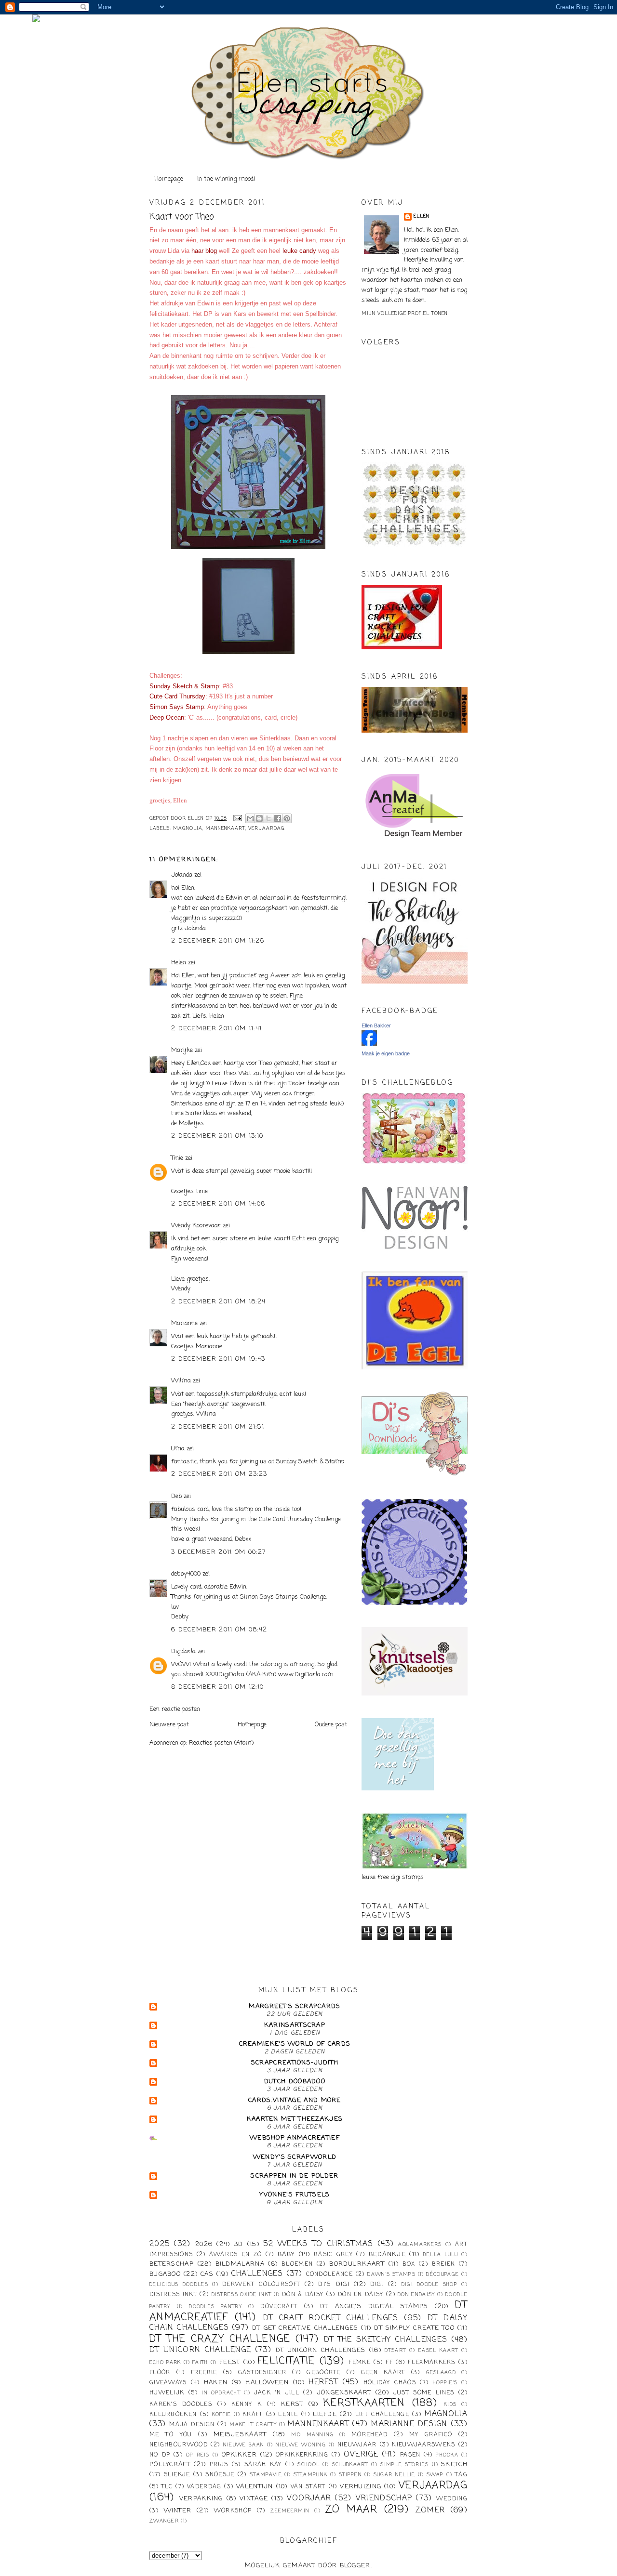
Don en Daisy (361, 2295)
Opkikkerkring (302, 2455)
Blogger (355, 2566)
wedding (452, 2499)
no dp (160, 2455)
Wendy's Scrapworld (295, 2157)
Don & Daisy (303, 2295)
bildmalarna (240, 2264)
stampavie (266, 2475)
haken (216, 2383)
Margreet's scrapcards (295, 2006)
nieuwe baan (244, 2445)
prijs (219, 2465)
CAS (207, 2274)
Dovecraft (279, 2307)
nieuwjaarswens (423, 2445)
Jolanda (182, 875)
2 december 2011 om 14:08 (218, 1204)
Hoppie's (445, 2383)
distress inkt (173, 2295)
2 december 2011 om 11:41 (216, 1029)
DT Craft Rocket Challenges (331, 2318)
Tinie (177, 1158)
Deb (176, 1496)
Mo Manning (312, 2435)
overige (361, 2455)
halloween (267, 2383)
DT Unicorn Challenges (321, 2350)
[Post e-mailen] (237, 819)
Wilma (181, 1381)
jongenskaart (344, 2393)
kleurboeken (173, 2415)
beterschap (172, 2264)
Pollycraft (170, 2464)
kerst (292, 2404)
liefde (325, 2414)
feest (230, 2362)
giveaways (168, 2383)
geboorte (323, 2373)
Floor (160, 2373)
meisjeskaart (240, 2435)
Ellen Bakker (376, 1025)
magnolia (188, 829)
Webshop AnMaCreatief (295, 2138)
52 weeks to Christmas (318, 2244)
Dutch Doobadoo (295, 2082)
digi (377, 2285)
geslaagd (441, 2373)
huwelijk (167, 2393)
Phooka (447, 2455)
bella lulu (441, 2255)
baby (286, 2254)
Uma (178, 1449)
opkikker (239, 2455)
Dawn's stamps (391, 2274)
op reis (198, 2455)
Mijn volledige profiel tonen (405, 314)
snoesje (220, 2475)
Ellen (422, 217)
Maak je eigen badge (386, 1053)
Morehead (369, 2435)
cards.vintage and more (295, 2100)
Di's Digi (334, 2284)
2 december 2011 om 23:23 (219, 1474)
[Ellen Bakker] (369, 1044)
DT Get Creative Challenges (305, 2328)
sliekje (177, 2475)
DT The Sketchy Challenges (386, 2340)
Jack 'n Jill (277, 2393)
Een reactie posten (175, 1709)
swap (435, 2475)
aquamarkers (420, 2245)
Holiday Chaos (390, 2383)
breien (444, 2264)
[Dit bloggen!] (259, 818)
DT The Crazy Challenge (220, 2339)
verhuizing (361, 2487)
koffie (222, 2415)
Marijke (183, 1050)
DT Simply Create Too (414, 2328)
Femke (360, 2363)
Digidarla (183, 1651)
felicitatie (286, 2361)
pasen (410, 2455)
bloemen (297, 2264)
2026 (204, 2244)
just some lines (424, 2393)
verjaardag (266, 829)
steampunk (311, 2475)
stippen (350, 2475)
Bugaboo (165, 2274)
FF (389, 2363)
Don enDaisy (416, 2295)
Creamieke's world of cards (295, 2044)
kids (450, 2405)
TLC (167, 2487)
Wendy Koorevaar (196, 1226)
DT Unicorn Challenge (200, 2350)
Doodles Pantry (215, 2307)
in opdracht (221, 2393)
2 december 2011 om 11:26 (218, 941)
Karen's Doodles (181, 2405)
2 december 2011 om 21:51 (218, 1427)
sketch (454, 2464)
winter (178, 2511)
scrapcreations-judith (295, 2063)
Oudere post (331, 1725)
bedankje (387, 2254)
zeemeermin (290, 2511)
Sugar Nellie (395, 2475)
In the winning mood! (226, 179)
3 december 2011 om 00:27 (218, 1552)
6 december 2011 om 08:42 (219, 1630)
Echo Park (165, 2363)
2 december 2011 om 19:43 (218, 1359)
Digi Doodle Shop (429, 2285)
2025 (160, 2244)
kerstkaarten (364, 2403)
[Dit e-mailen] (250, 818)
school (308, 2465)
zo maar (351, 2510)
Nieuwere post (169, 1725)
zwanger (164, 2521)
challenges (257, 2274)
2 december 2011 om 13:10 (217, 1136)
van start (308, 2487)
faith (200, 2363)
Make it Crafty (253, 2425)
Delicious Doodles (179, 2285)
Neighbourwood (179, 2445)
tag (461, 2475)
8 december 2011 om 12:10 (217, 1687)
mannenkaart (225, 829)
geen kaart (383, 2373)
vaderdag (204, 2487)
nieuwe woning (301, 2445)
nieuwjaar (357, 2445)
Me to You (171, 2435)
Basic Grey (333, 2255)
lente (288, 2415)
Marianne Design (409, 2424)
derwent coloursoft (261, 2285)
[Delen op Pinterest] (287, 818)
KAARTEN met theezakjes (295, 2119)
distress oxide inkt (242, 2295)
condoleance (329, 2274)
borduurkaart (357, 2264)
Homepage (169, 179)
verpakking (201, 2499)
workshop (233, 2511)
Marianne (184, 1323)
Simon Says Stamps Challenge (283, 1597)
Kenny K (247, 2405)
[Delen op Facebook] (278, 818)
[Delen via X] (268, 818)
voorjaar (309, 2498)
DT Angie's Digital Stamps (374, 2307)
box (409, 2264)
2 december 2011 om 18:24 (218, 1302)
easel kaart (438, 2351)
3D (239, 2244)
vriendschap (384, 2498)
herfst (323, 2382)
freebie (204, 2373)
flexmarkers (431, 2363)
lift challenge (382, 2415)
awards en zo (236, 2255)
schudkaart (350, 2465)
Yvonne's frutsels (295, 2195)
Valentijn (255, 2487)
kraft (253, 2415)
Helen (179, 963)
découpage (443, 2274)
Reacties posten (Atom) (221, 1743)
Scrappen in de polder (295, 2176)
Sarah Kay (263, 2465)
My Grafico (431, 2435)
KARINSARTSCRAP (295, 2025)
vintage (254, 2499)
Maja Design (192, 2425)
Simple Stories (404, 2465)
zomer (430, 2510)
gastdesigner (262, 2373)
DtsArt (395, 2351)
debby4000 (186, 1574)
